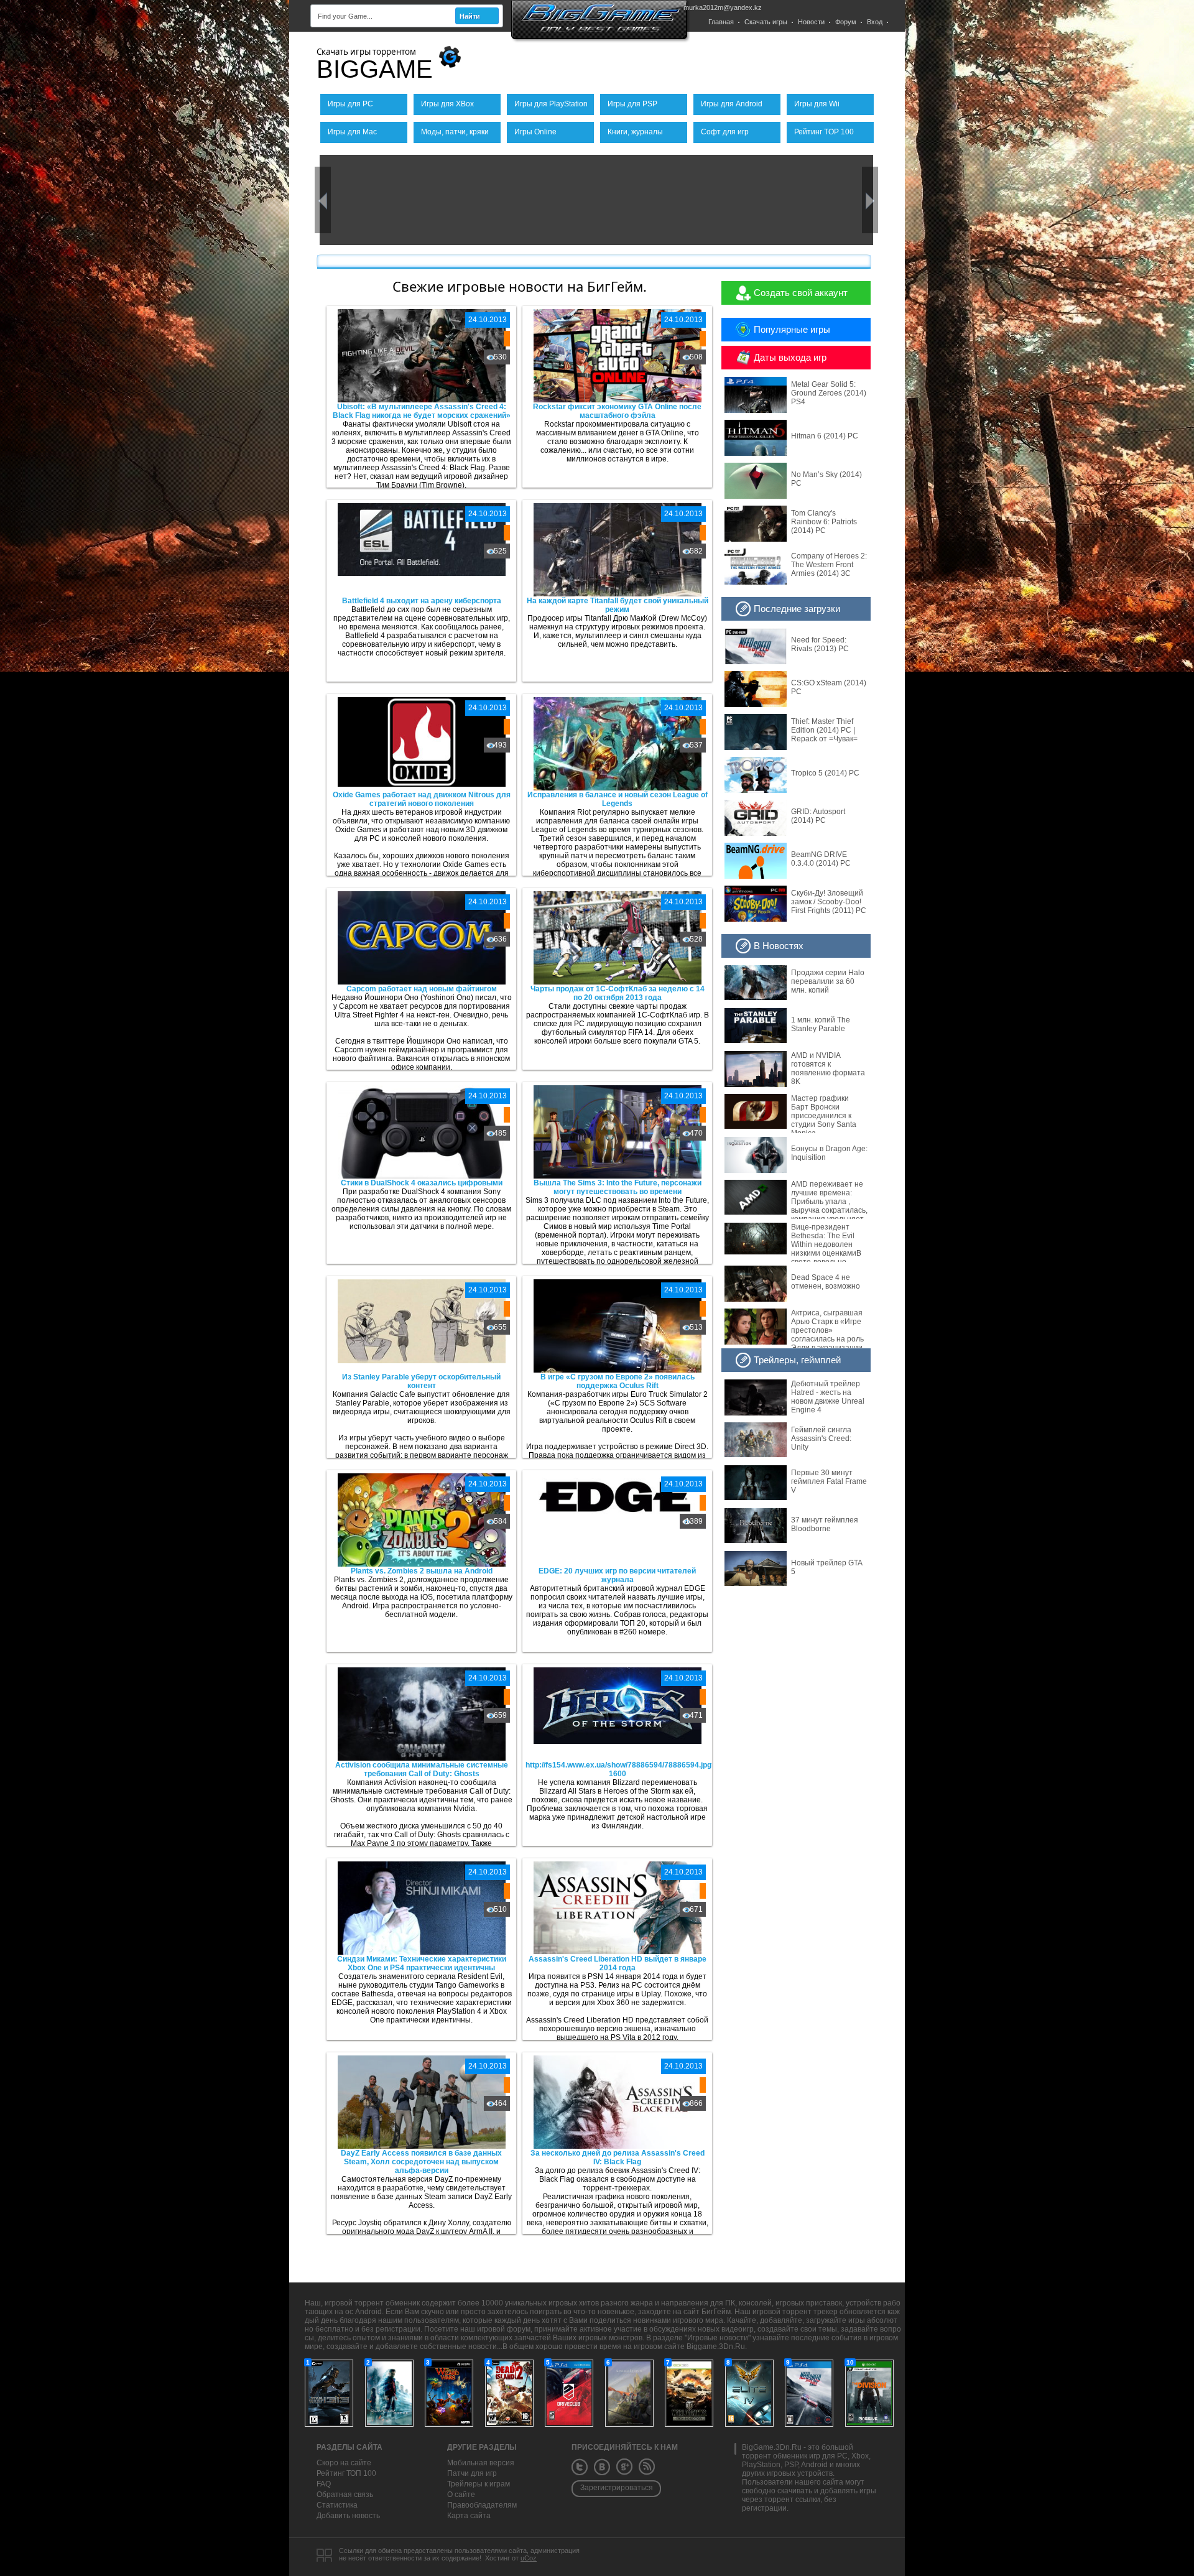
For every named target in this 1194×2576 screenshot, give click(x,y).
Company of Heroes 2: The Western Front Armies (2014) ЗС (829, 565)
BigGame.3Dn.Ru (772, 2447)
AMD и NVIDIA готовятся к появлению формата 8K (828, 1068)
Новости (811, 22)
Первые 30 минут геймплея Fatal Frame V (829, 1481)
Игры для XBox (447, 104)
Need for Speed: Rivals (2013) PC (820, 644)
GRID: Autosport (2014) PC (818, 816)
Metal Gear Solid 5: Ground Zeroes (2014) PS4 (829, 393)
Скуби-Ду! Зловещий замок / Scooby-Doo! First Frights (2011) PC (829, 902)
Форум (846, 22)
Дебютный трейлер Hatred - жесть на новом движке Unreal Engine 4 (828, 1397)
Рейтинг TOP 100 (824, 132)
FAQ (324, 2484)
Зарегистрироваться (617, 2488)
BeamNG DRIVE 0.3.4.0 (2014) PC (821, 859)
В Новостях (779, 946)
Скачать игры (766, 22)
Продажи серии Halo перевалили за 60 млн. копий (828, 981)
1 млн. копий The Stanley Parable (821, 1024)
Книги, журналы (635, 132)
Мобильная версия (481, 2463)
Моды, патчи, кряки (455, 132)
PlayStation (761, 2465)
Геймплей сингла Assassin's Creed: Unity (821, 1439)
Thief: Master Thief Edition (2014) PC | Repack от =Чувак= (824, 730)
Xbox (860, 2456)
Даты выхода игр (790, 357)
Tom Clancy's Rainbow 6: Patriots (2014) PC (824, 522)
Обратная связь (345, 2495)
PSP (791, 2465)
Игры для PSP (632, 104)
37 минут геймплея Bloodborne (825, 1524)
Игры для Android (732, 104)
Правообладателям (482, 2505)
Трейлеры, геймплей (797, 1360)
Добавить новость (348, 2516)
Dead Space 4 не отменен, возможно (826, 1282)
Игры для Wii (817, 104)
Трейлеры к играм (479, 2484)
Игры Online (535, 132)
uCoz (529, 2558)
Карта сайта (469, 2516)
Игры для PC (350, 104)
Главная (721, 22)
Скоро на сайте (344, 2463)
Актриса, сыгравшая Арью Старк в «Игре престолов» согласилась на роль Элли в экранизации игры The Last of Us (827, 1335)
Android (814, 2465)
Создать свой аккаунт (801, 293)
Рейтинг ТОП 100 (346, 2473)
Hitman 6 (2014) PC (825, 436)
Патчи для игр (472, 2473)
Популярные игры (792, 329)
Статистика (337, 2505)
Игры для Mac (352, 132)
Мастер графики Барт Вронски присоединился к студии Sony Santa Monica (824, 1116)
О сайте (461, 2495)
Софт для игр (725, 132)
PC (842, 2456)
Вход (875, 22)
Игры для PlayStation (551, 104)
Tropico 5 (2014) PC (825, 773)
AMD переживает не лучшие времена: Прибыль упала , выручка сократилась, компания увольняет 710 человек (829, 1206)
